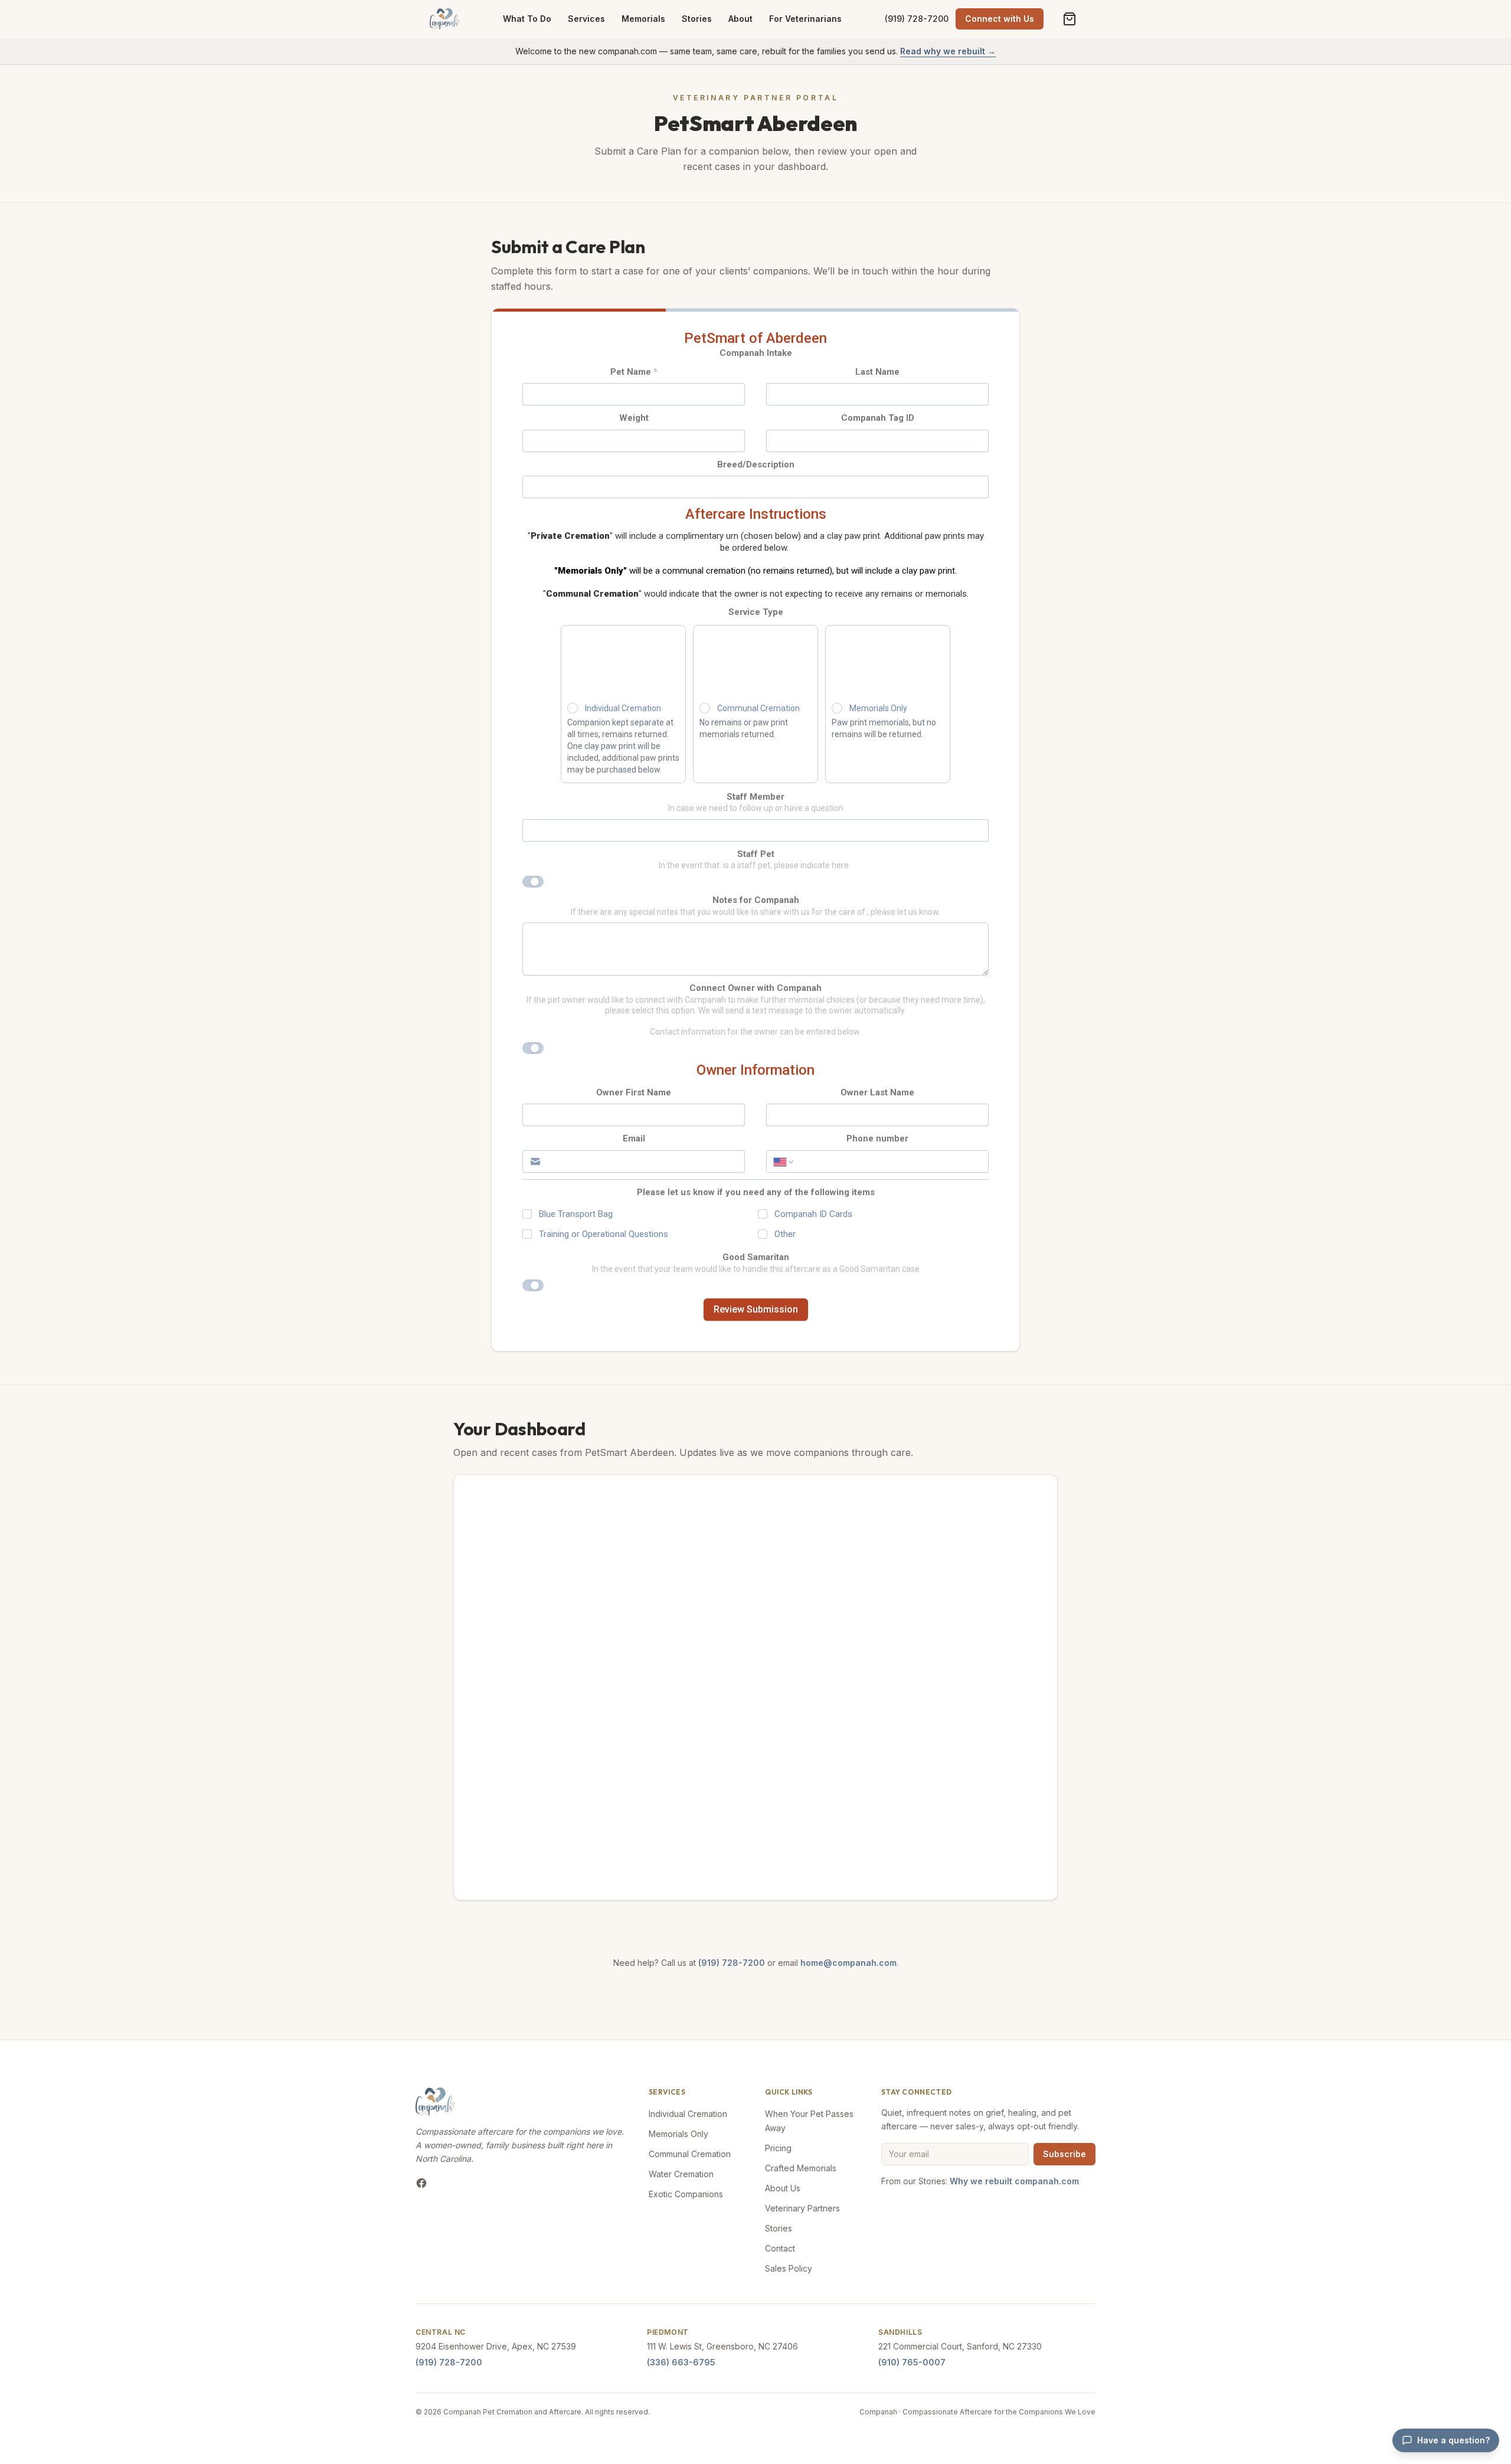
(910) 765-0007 (912, 2362)
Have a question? (1453, 2440)
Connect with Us (1000, 19)
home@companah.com (848, 1963)
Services (586, 19)
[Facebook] (421, 2183)
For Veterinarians (805, 19)
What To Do (527, 19)
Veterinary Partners (802, 2208)
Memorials (643, 19)
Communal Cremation (690, 2154)
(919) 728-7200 (917, 19)
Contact (780, 2248)
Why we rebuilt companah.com (1014, 2181)
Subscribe (1064, 2154)
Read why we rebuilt (948, 51)
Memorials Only (678, 2134)
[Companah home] (445, 19)
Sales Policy (789, 2268)
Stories (697, 19)
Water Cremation (681, 2174)
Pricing (778, 2148)
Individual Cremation (688, 2114)
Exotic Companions (686, 2194)
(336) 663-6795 (681, 2362)
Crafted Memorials (801, 2168)
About (740, 19)
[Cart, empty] (1070, 19)
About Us (783, 2188)
